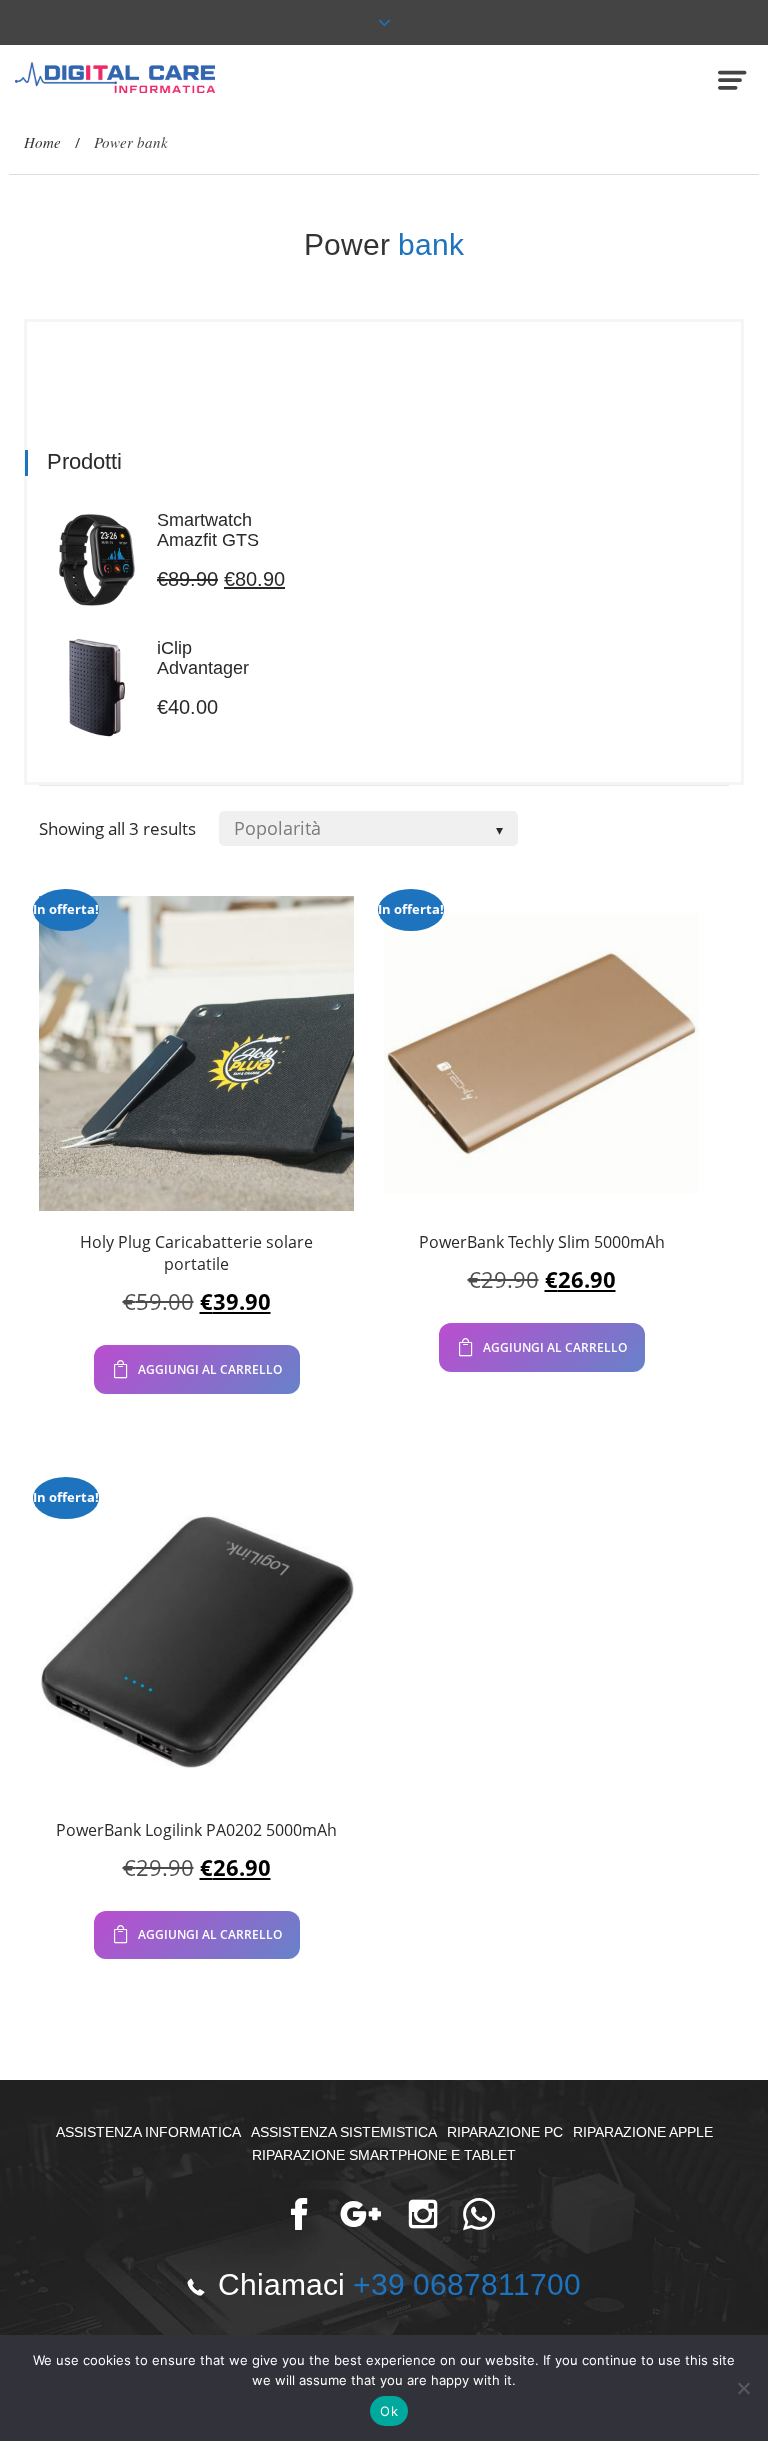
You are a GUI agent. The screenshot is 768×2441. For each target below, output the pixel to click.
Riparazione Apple (643, 2132)
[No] (743, 2388)
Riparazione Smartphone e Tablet (384, 2155)
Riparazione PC (505, 2132)
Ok (389, 2411)
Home (42, 142)
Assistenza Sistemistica (344, 2132)
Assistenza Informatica (148, 2132)
